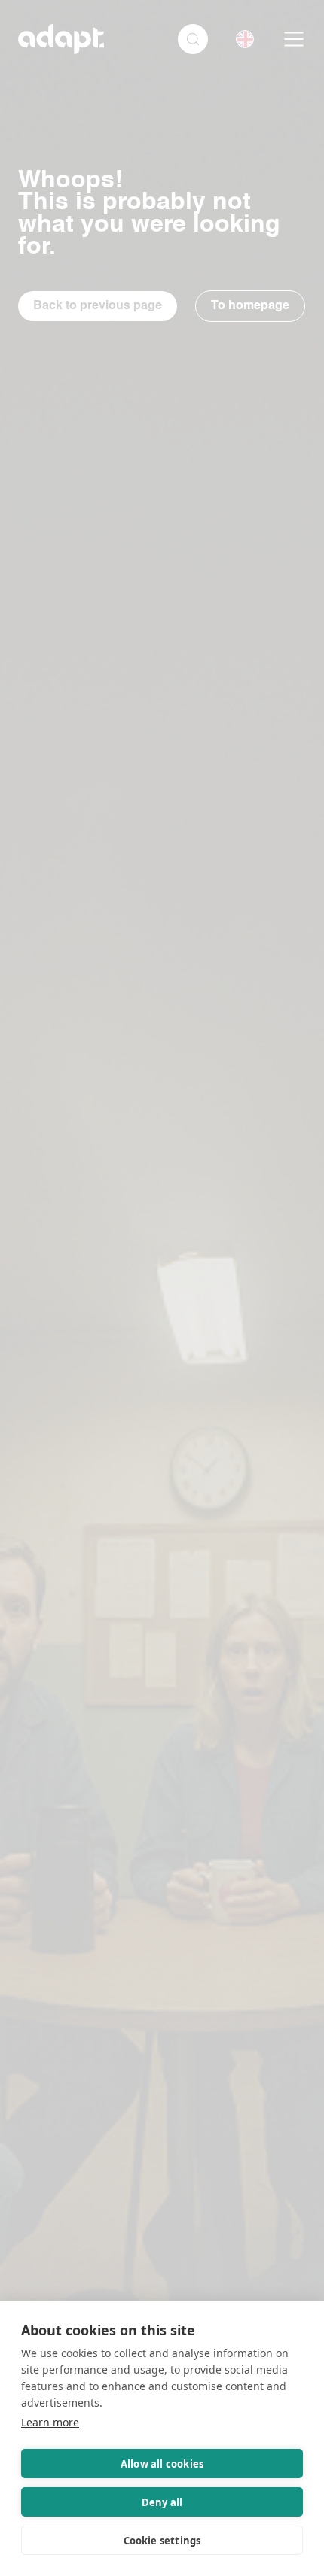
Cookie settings (162, 2541)
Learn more (50, 2422)
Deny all (162, 2502)
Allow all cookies (162, 2464)
